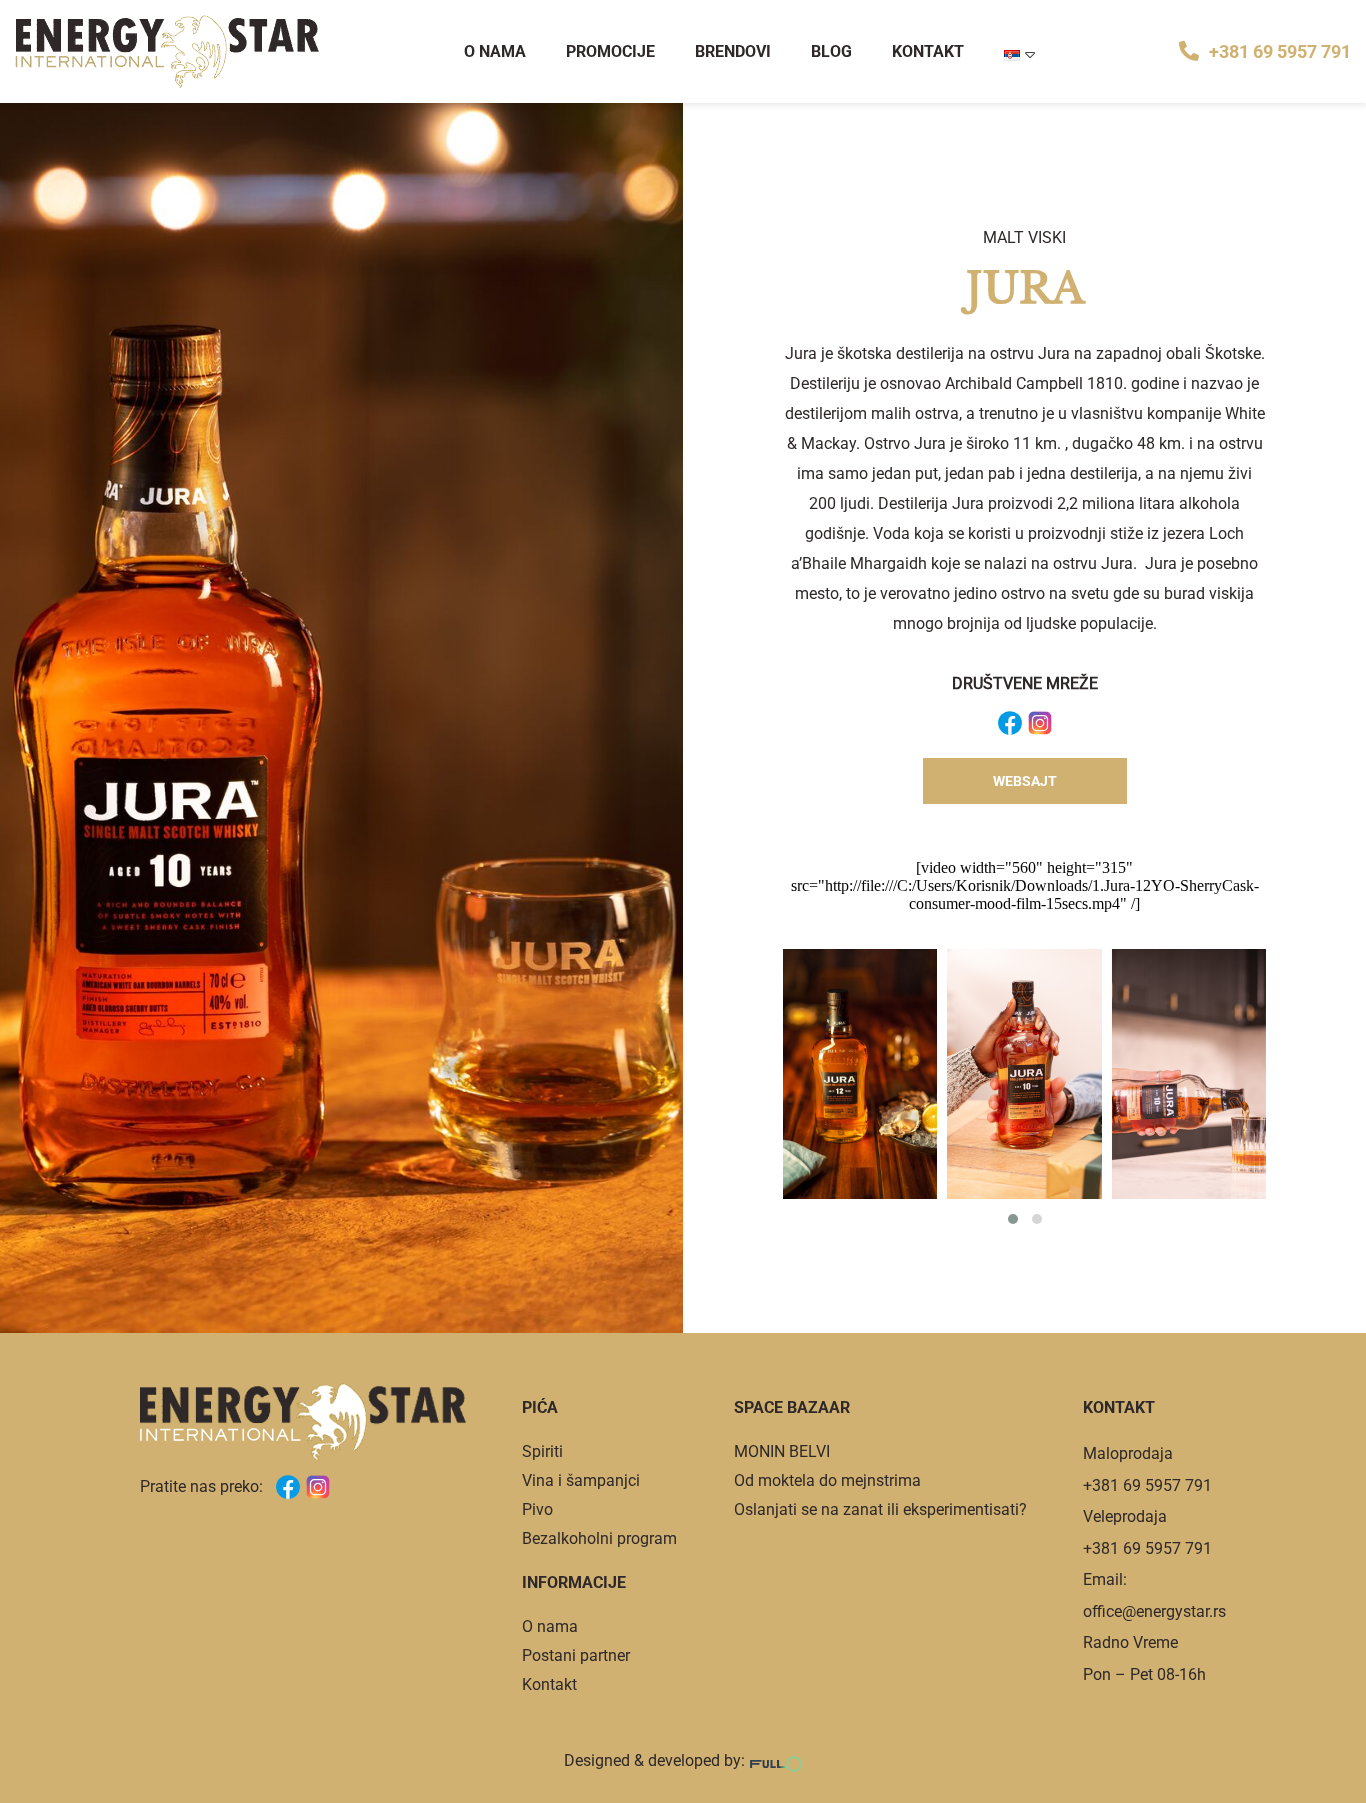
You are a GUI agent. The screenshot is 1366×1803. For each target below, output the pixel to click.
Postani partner (576, 1655)
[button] (1013, 1219)
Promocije (610, 51)
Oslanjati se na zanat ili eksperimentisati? (880, 1509)
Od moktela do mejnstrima (827, 1480)
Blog (831, 51)
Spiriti (542, 1451)
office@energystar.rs (1154, 1611)
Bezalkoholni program (599, 1538)
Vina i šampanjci (581, 1480)
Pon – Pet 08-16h (1144, 1674)
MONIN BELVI (782, 1451)
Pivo (537, 1509)
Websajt (1025, 781)
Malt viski (1024, 237)
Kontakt (928, 51)
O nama (495, 51)
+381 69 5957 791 (1280, 51)
